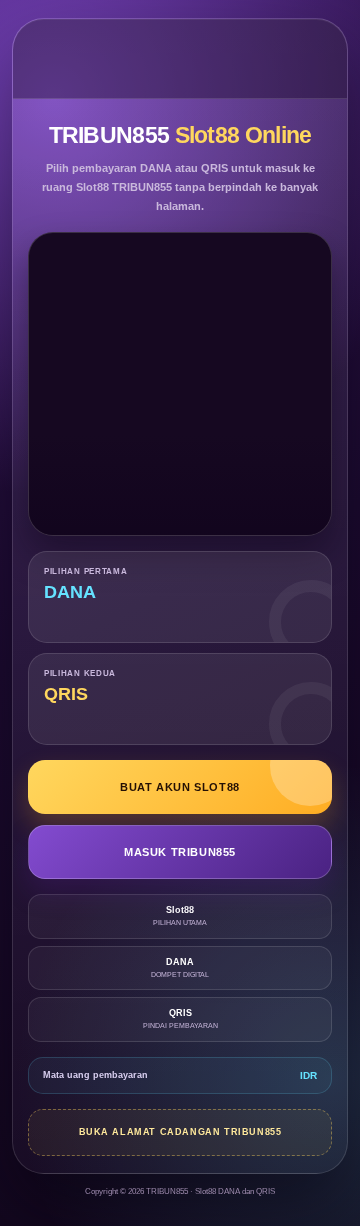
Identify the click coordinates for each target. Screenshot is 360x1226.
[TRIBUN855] (180, 58)
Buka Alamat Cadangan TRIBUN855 (180, 1132)
